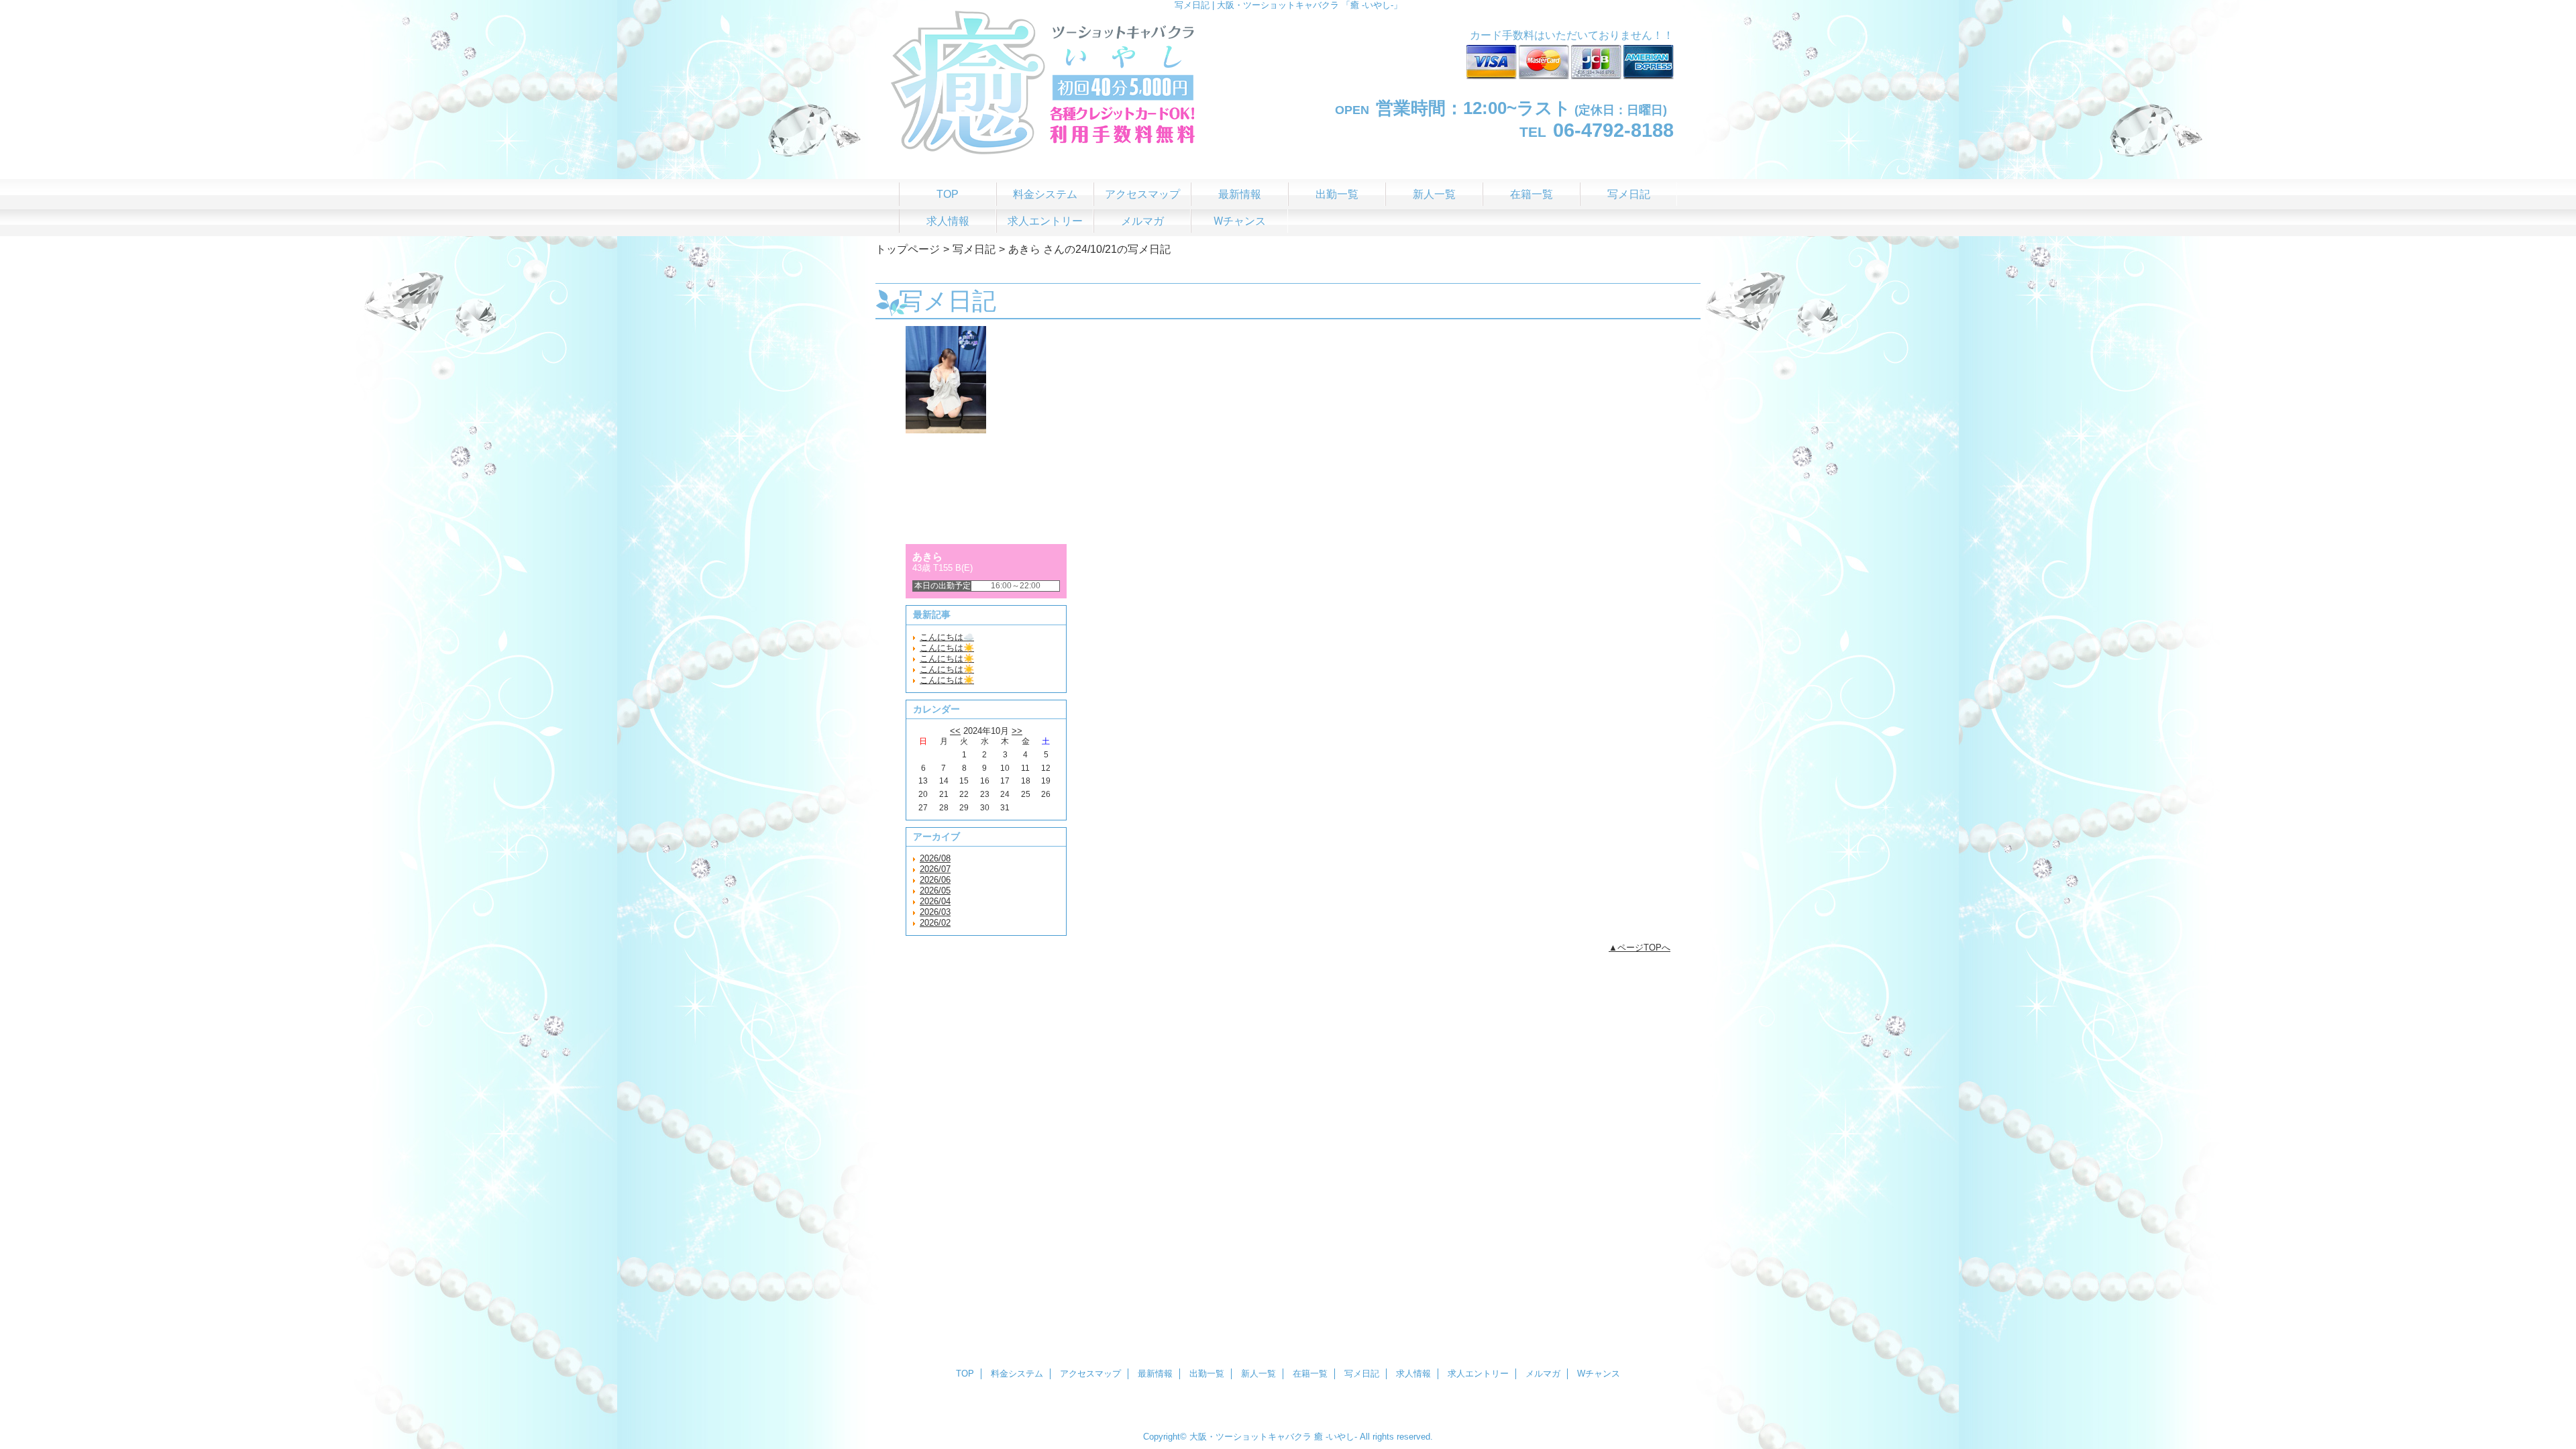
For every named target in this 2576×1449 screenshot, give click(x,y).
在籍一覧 (1310, 1374)
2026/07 (935, 869)
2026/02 (935, 923)
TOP (948, 194)
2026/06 (935, 880)
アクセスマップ (1090, 1374)
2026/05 (935, 891)
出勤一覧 (1207, 1374)
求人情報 (1413, 1374)
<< (955, 731)
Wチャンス (1599, 1374)
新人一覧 (1258, 1374)
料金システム (1017, 1374)
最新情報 (1155, 1374)
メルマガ (1543, 1374)
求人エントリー (1478, 1374)
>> (1017, 731)
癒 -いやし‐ (1336, 1437)
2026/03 (935, 912)
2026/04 (935, 901)
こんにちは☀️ (947, 648)
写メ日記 (974, 249)
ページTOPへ (1644, 948)
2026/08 (935, 858)
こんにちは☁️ (947, 637)
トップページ (908, 249)
